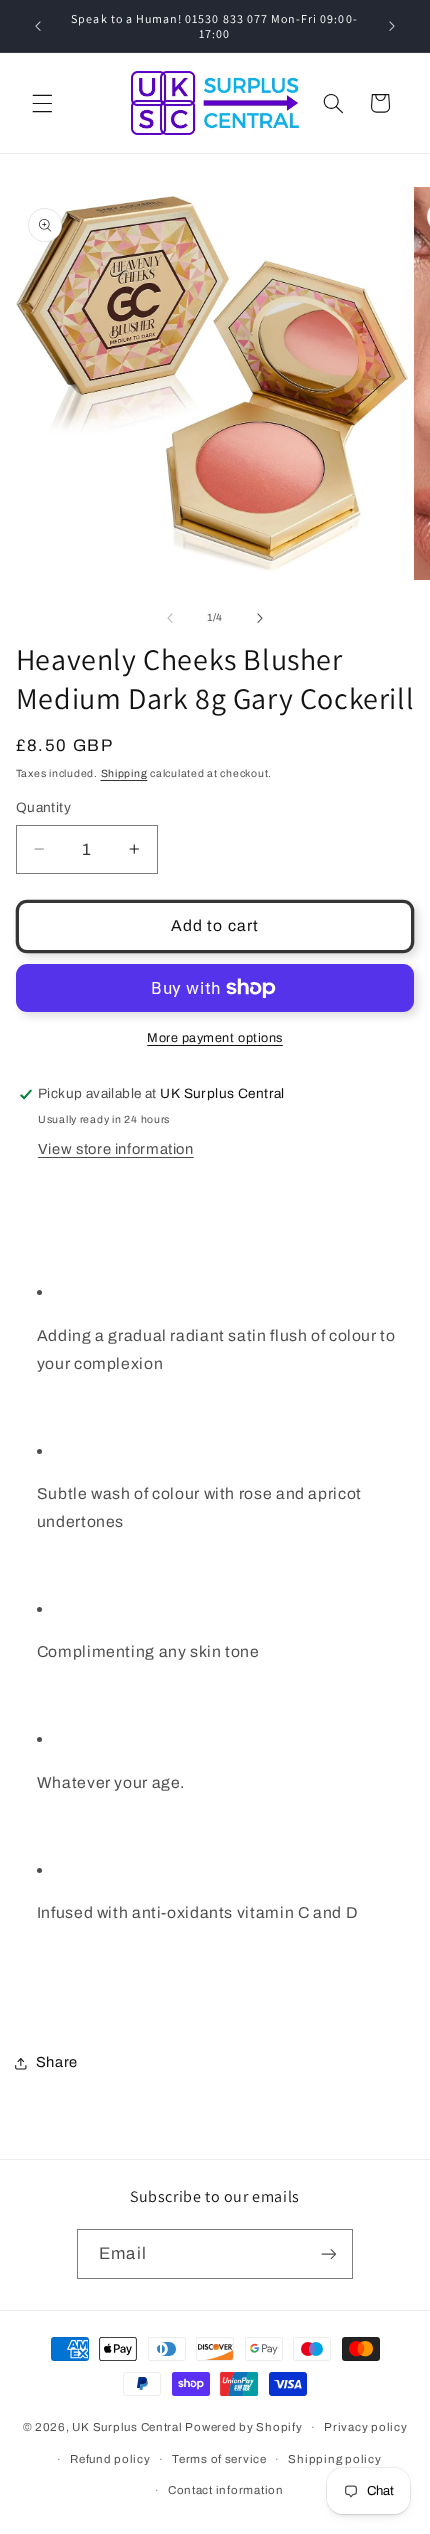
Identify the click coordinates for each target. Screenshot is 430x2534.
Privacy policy (365, 2427)
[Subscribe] (328, 2253)
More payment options (215, 1038)
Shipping (124, 773)
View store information (116, 1149)
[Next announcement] (392, 26)
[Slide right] (260, 618)
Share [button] (57, 2062)
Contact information (226, 2490)
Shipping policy (334, 2459)
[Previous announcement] (38, 26)
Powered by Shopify (243, 2427)
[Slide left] (170, 618)
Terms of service (219, 2459)
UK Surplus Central (127, 2427)
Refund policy (110, 2459)
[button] (42, 103)
